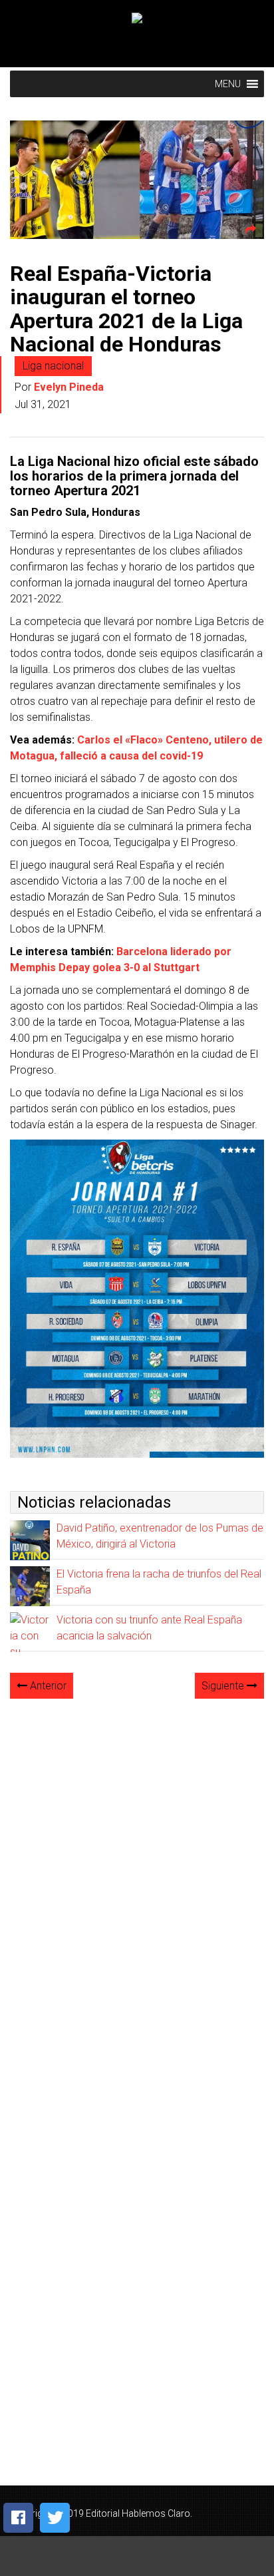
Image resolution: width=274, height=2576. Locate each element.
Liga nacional (53, 366)
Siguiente (224, 1686)
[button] (228, 84)
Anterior (47, 1686)
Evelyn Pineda (69, 387)
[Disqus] (137, 1876)
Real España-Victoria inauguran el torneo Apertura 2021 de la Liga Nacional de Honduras (126, 309)
